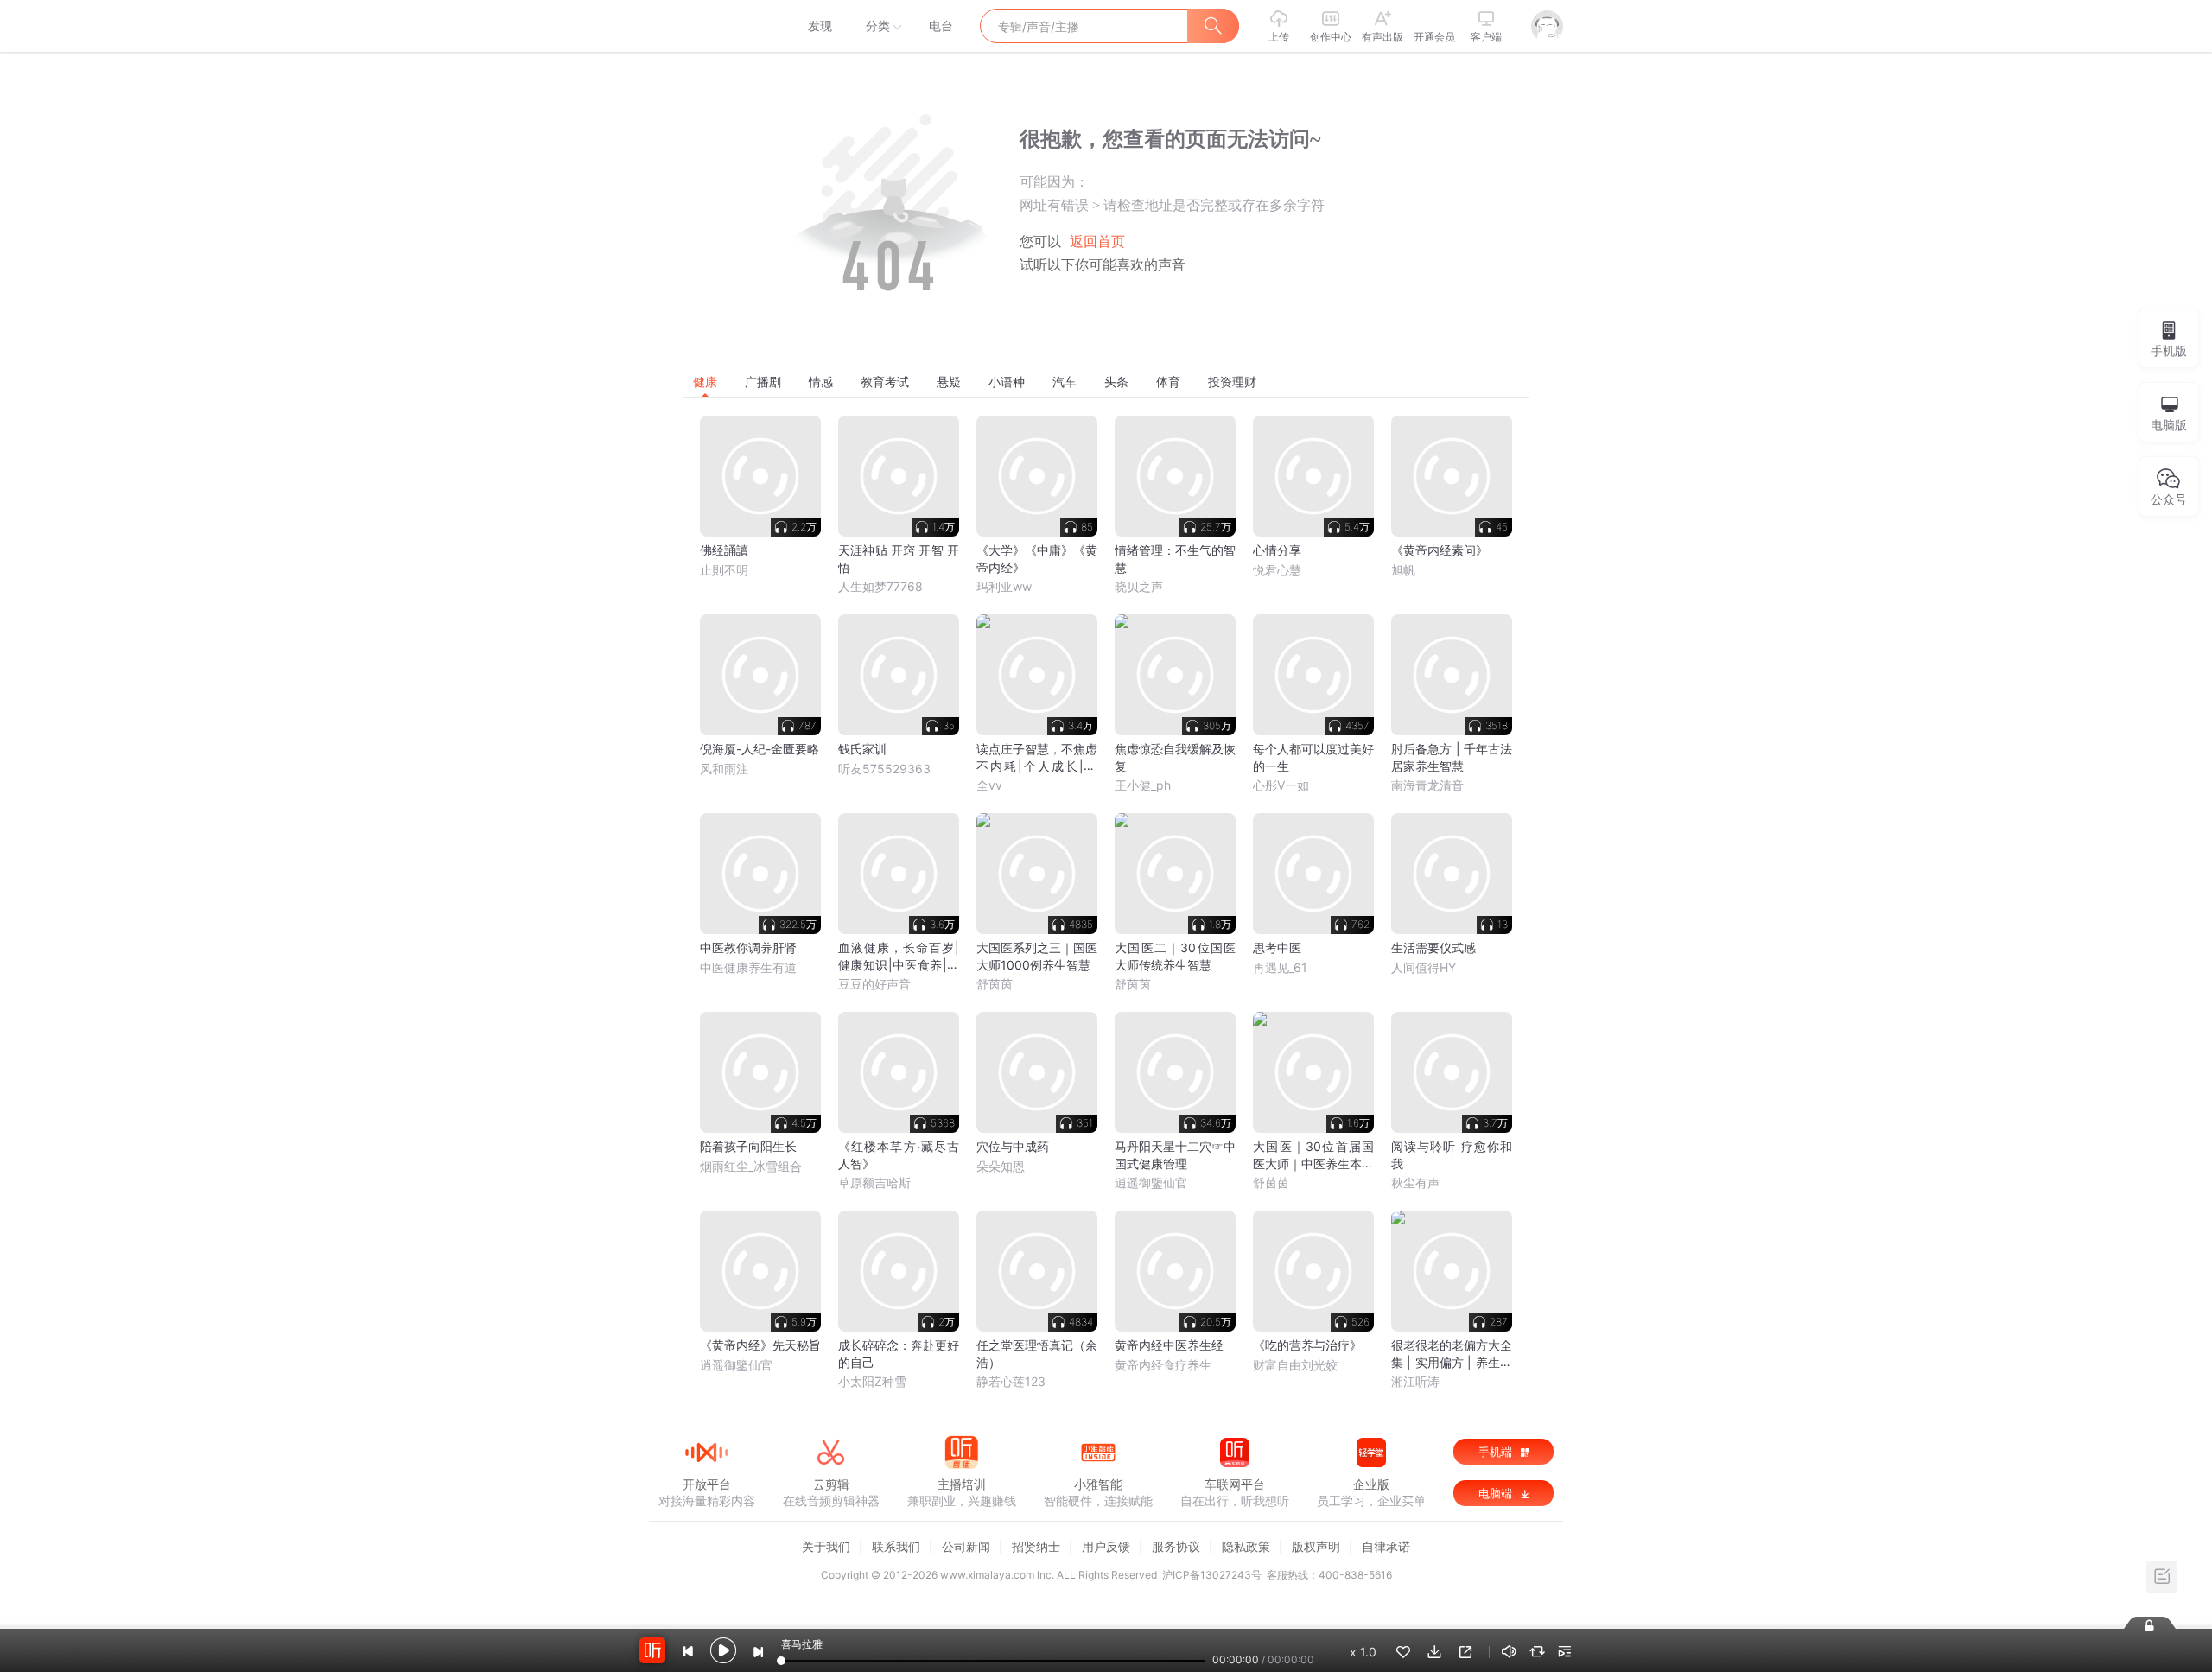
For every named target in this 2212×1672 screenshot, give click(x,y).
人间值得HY (1424, 967)
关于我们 (826, 1546)
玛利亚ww (1004, 586)
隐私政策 (1246, 1546)
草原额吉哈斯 (874, 1182)
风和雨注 (724, 769)
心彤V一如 (1281, 785)
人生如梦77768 (880, 586)
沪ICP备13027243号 (1212, 1575)
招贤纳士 (1036, 1546)
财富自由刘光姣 (1295, 1365)
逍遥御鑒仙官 (1151, 1182)
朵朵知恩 (1001, 1166)
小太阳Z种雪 (872, 1381)
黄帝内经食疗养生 (1163, 1365)
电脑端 (1497, 1493)
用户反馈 (1106, 1546)
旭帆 (1403, 570)
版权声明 (1316, 1546)
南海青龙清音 (1427, 785)
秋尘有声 (1415, 1182)
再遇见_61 (1280, 967)
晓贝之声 (1139, 586)
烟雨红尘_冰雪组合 (751, 1166)
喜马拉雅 (706, 26)
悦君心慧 (1277, 570)
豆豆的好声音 (874, 984)
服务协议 (1176, 1546)
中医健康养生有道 (748, 967)
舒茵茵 (995, 984)
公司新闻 (966, 1546)
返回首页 (1097, 242)
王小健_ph (1143, 785)
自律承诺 (1386, 1546)
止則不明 (724, 570)
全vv (989, 785)
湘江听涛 (1415, 1381)
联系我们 (896, 1546)
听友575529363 (884, 769)
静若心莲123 (1011, 1381)
